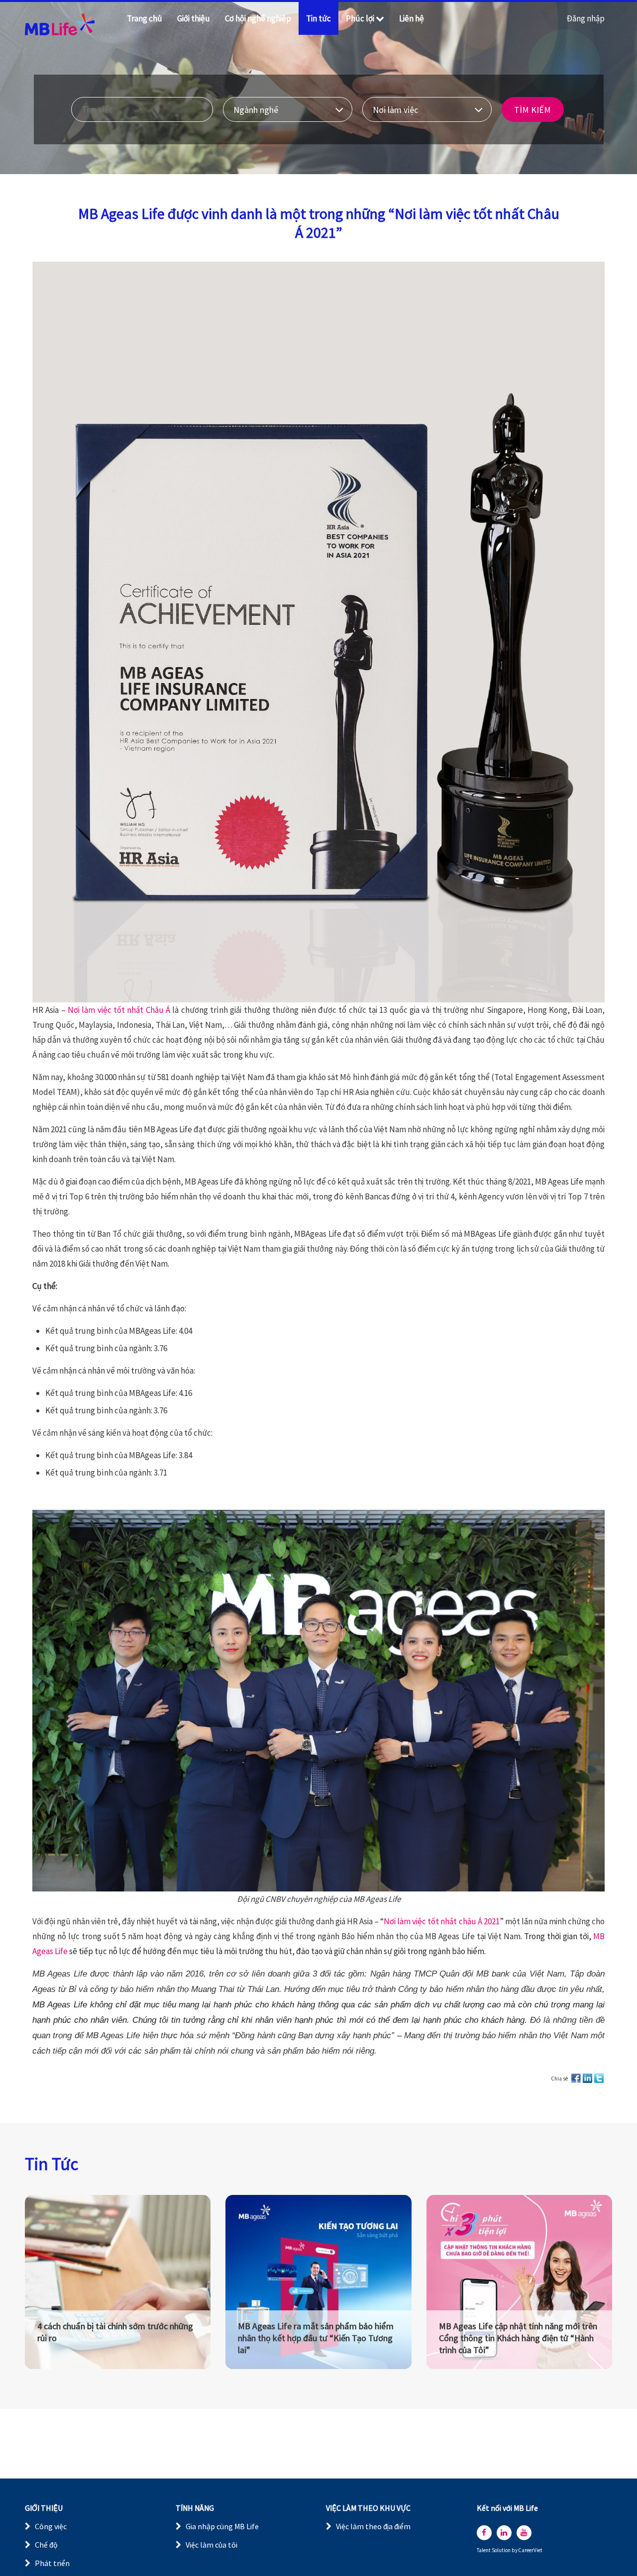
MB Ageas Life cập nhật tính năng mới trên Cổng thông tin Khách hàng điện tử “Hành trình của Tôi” (518, 2338)
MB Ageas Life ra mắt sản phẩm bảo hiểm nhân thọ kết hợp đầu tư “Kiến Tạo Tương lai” (316, 2338)
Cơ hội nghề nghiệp (258, 18)
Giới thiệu (194, 18)
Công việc (51, 2526)
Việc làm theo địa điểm (373, 2526)
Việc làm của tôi (212, 2545)
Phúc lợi (360, 18)
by (515, 2550)
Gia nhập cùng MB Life (222, 2526)
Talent (484, 2550)
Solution (502, 2550)
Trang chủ (145, 18)
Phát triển (52, 2563)
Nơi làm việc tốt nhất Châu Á (119, 1010)
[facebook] (484, 2533)
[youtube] (524, 2533)
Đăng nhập (586, 18)
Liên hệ (412, 18)
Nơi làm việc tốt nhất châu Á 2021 (441, 1921)
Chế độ (46, 2545)
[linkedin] (504, 2533)
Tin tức (318, 18)
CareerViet (531, 2550)
